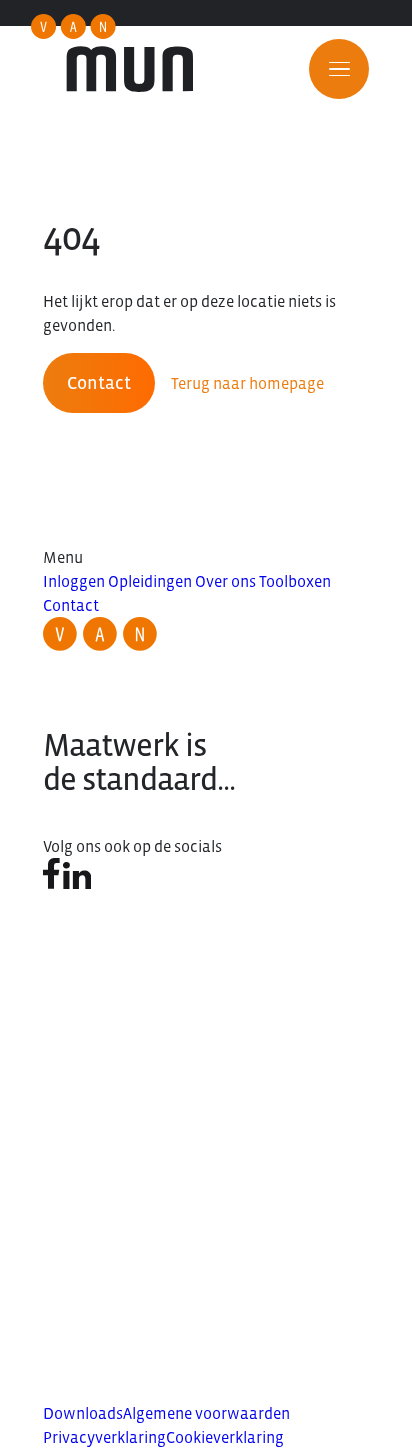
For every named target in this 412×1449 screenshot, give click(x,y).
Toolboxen (295, 581)
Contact (99, 383)
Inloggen (74, 581)
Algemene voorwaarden (206, 1413)
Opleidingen (150, 581)
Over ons (225, 581)
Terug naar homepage (247, 383)
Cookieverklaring (225, 1437)
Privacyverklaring (104, 1437)
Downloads (83, 1413)
